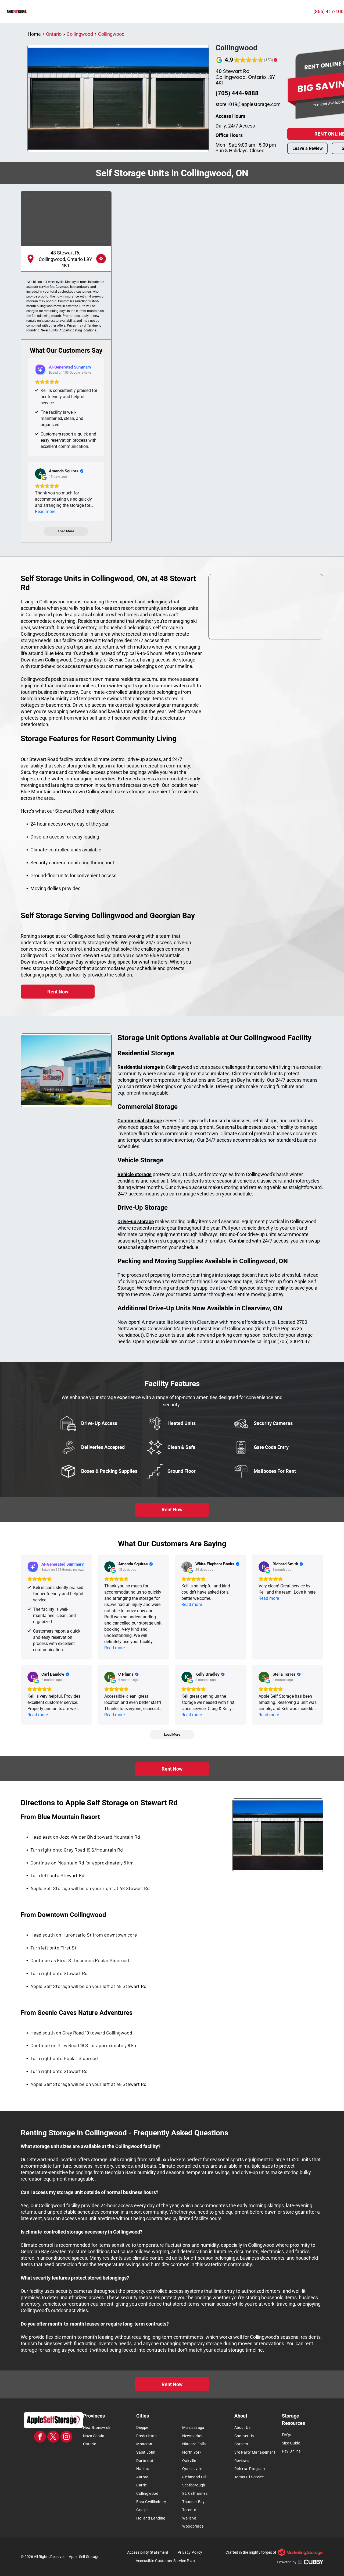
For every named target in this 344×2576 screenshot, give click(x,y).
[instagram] (66, 2437)
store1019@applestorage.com (248, 104)
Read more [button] (45, 512)
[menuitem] (108, 2428)
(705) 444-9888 (237, 93)
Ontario (54, 34)
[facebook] (40, 2437)
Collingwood (80, 34)
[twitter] (53, 2437)
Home (34, 34)
